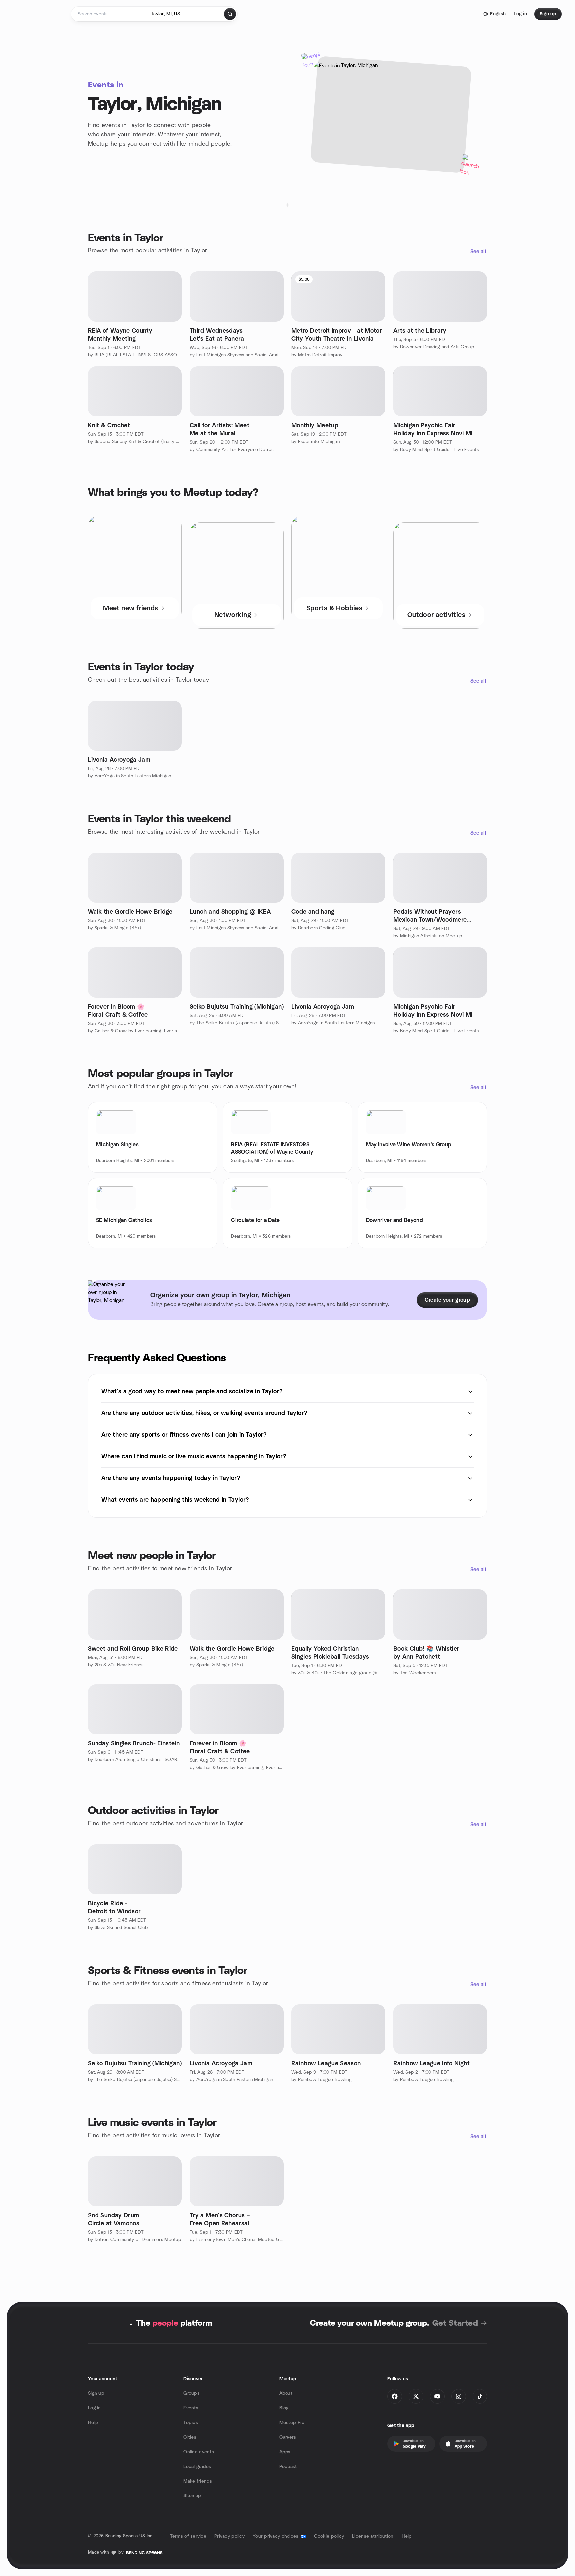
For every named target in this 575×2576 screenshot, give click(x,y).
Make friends (198, 2481)
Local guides (197, 2467)
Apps (285, 2452)
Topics (191, 2423)
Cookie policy (329, 2536)
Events (191, 2408)
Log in (95, 2408)
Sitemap (192, 2496)
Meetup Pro (292, 2423)
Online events (199, 2452)
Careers (288, 2437)
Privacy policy (229, 2536)
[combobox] (185, 14)
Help (93, 2423)
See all (478, 252)
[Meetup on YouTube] (437, 2396)
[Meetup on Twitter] (416, 2396)
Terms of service (188, 2536)
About (286, 2393)
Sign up (96, 2393)
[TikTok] (480, 2396)
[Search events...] (230, 14)
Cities (190, 2437)
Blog (284, 2408)
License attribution (373, 2536)
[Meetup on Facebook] (395, 2396)
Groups (192, 2393)
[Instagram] (459, 2396)
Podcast (288, 2467)
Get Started (455, 2323)
